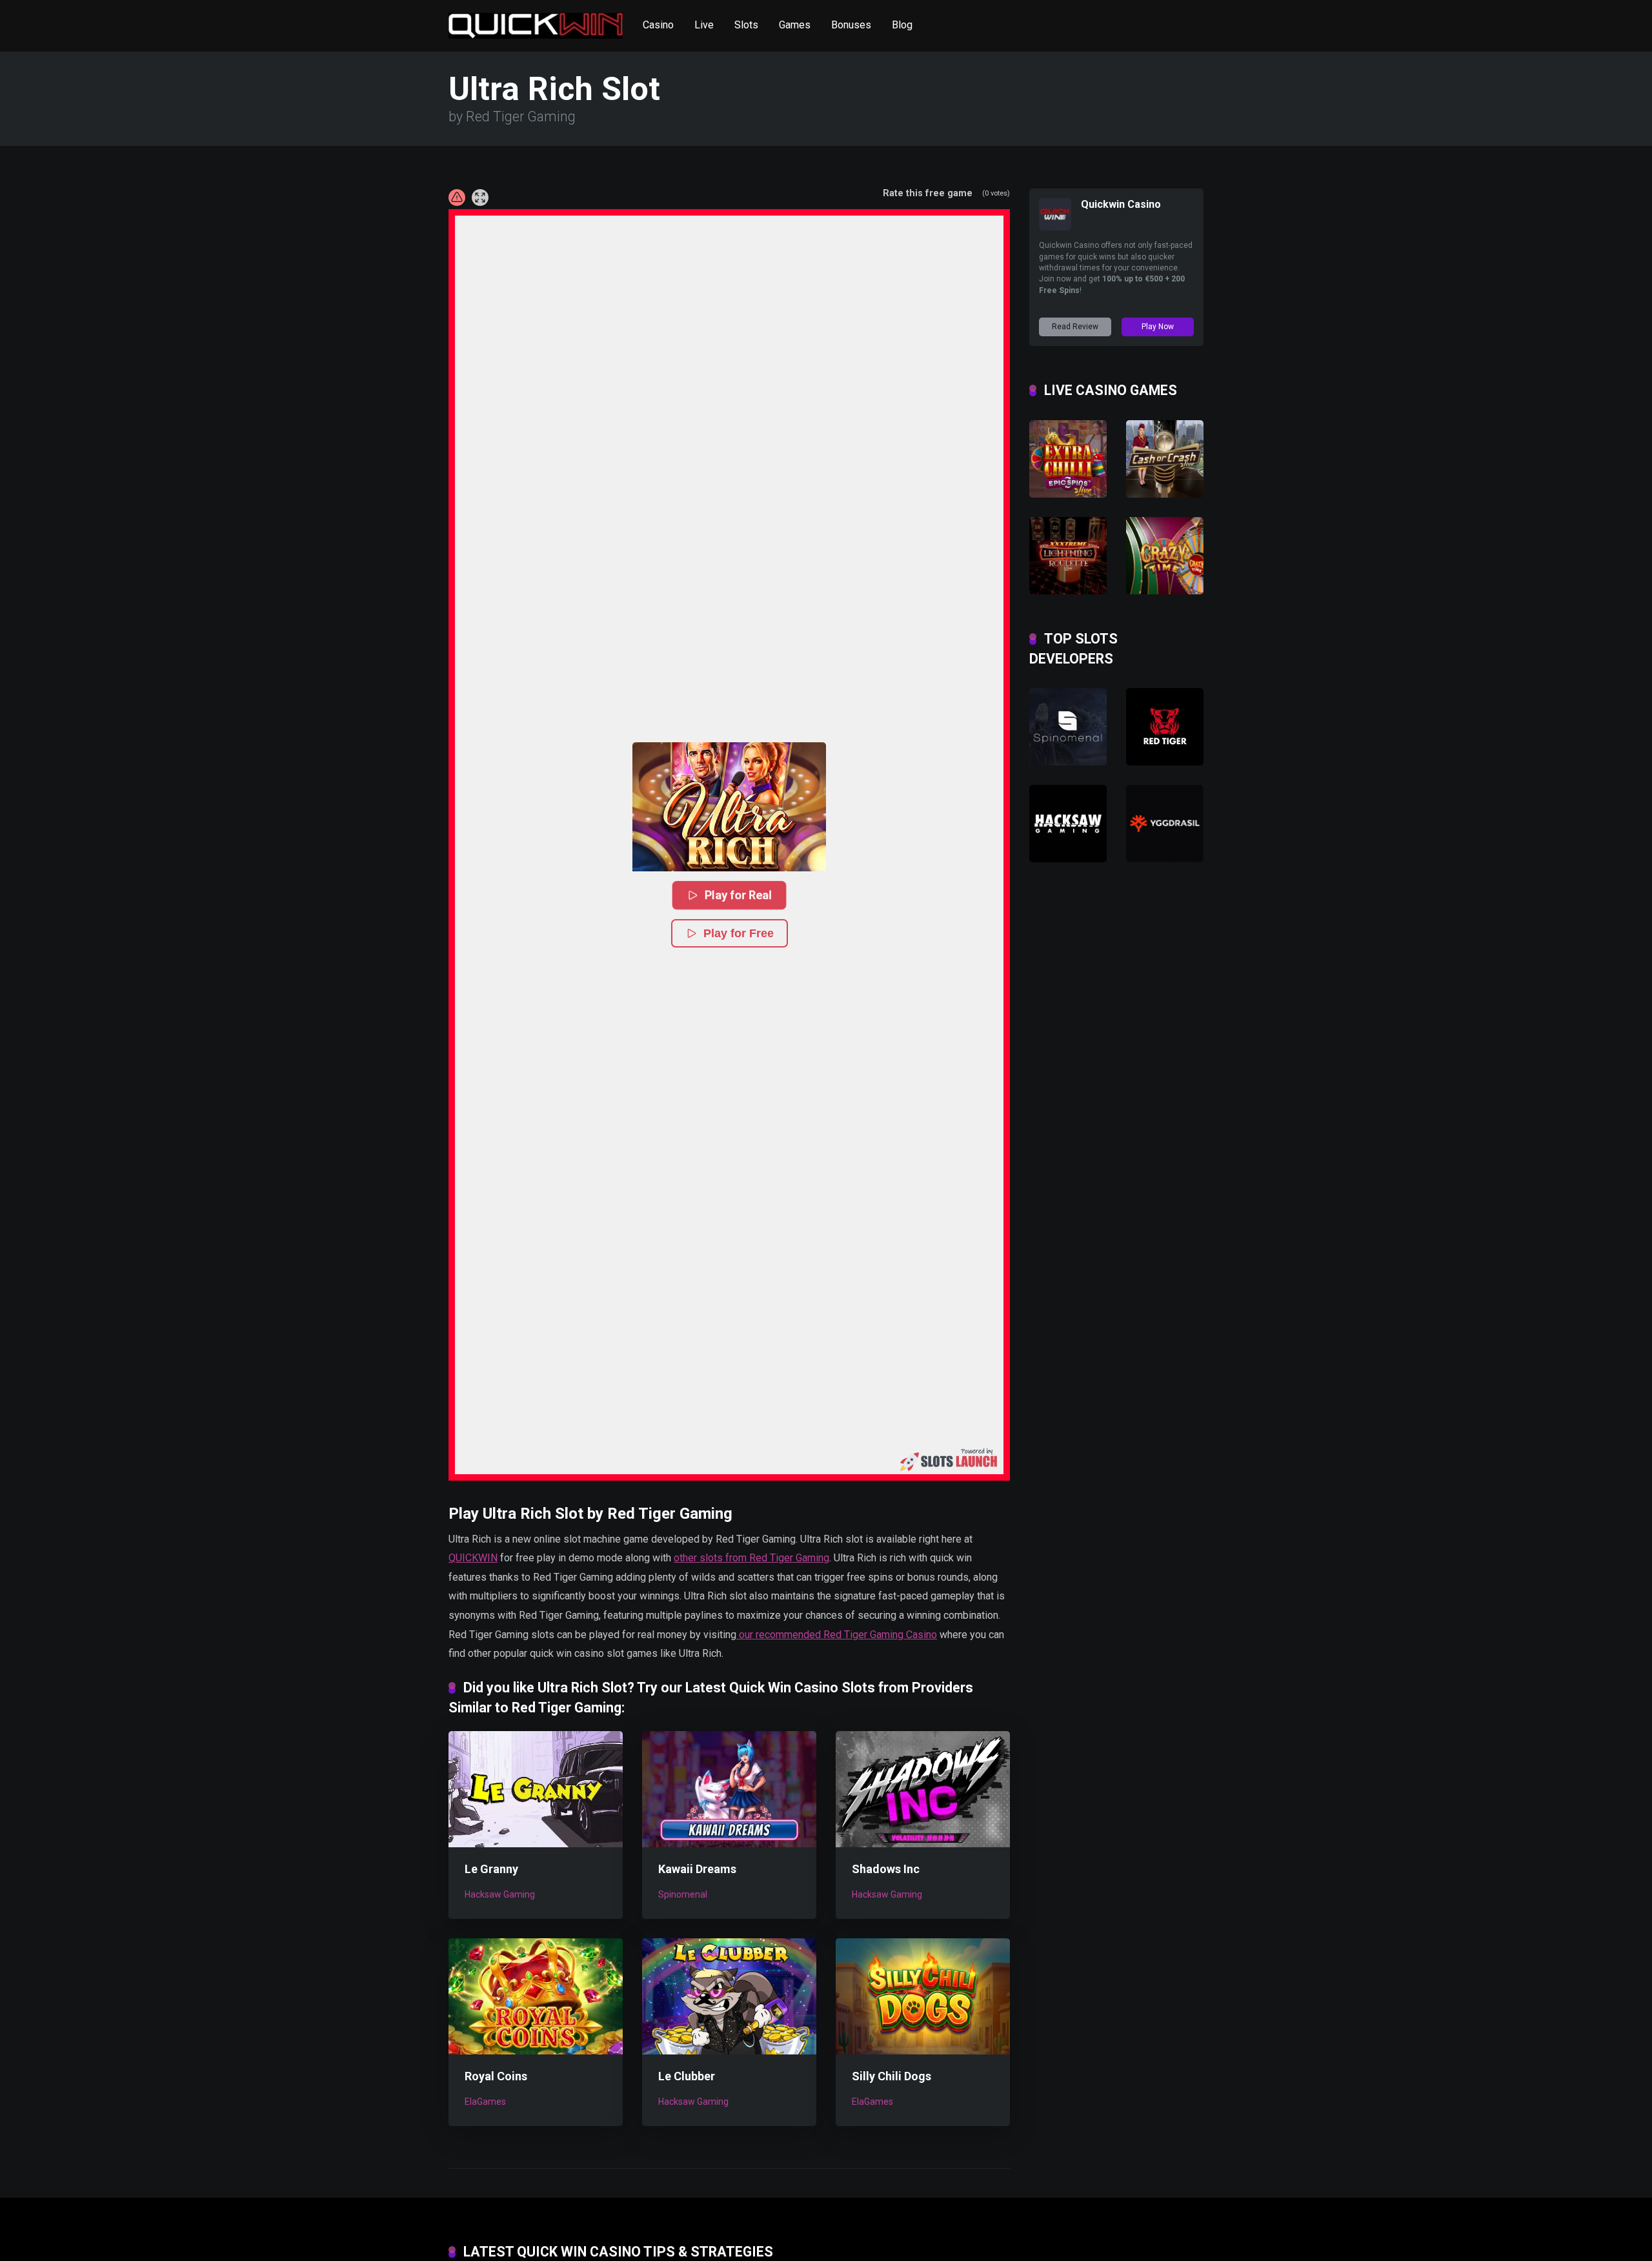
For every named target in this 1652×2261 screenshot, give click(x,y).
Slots (746, 25)
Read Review (1075, 327)
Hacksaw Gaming (500, 1894)
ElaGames (485, 2102)
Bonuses (851, 25)
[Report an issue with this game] (457, 198)
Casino (658, 25)
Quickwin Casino (1121, 204)
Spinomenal (683, 1894)
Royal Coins (496, 2076)
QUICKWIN (473, 1558)
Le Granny (491, 1869)
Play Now (1158, 327)
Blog (902, 25)
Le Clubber (687, 2076)
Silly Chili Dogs (891, 2076)
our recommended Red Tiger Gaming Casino (837, 1635)
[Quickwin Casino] (1055, 227)
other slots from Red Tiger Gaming (751, 1558)
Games (795, 25)
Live (704, 25)
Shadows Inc (886, 1869)
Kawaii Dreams (697, 1869)
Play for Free (739, 933)
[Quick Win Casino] (536, 21)
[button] (729, 807)
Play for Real (739, 895)
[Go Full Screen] (480, 198)
